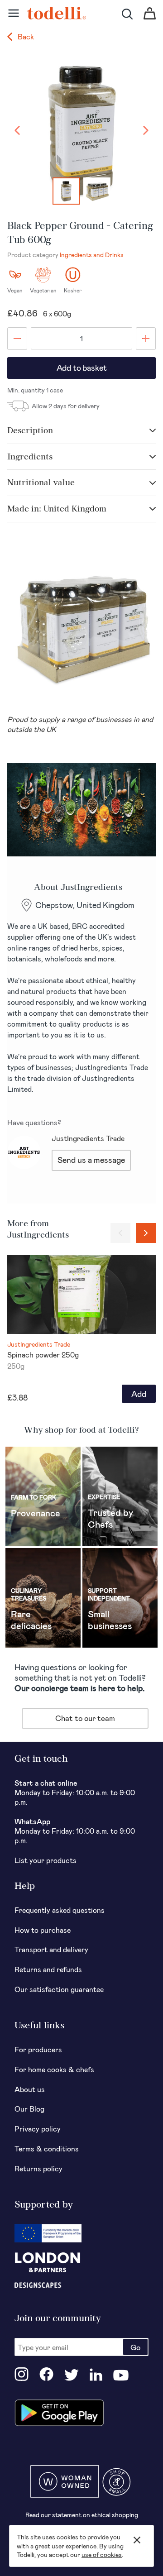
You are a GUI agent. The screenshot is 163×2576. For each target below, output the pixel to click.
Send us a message (91, 1160)
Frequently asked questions (60, 1910)
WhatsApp (32, 1821)
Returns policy (38, 2168)
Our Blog (29, 2109)
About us (30, 2089)
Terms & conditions (47, 2148)
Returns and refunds (48, 1969)
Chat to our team (85, 1718)
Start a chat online (46, 1783)
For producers (38, 2049)
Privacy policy (38, 2129)
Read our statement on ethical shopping (82, 2515)
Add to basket (82, 368)
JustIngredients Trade (88, 1138)
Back (25, 36)
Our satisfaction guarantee (59, 1989)
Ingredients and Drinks (92, 255)
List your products (46, 1860)
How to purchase (43, 1930)
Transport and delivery (51, 1949)
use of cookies (102, 2554)
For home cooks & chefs (54, 2069)
